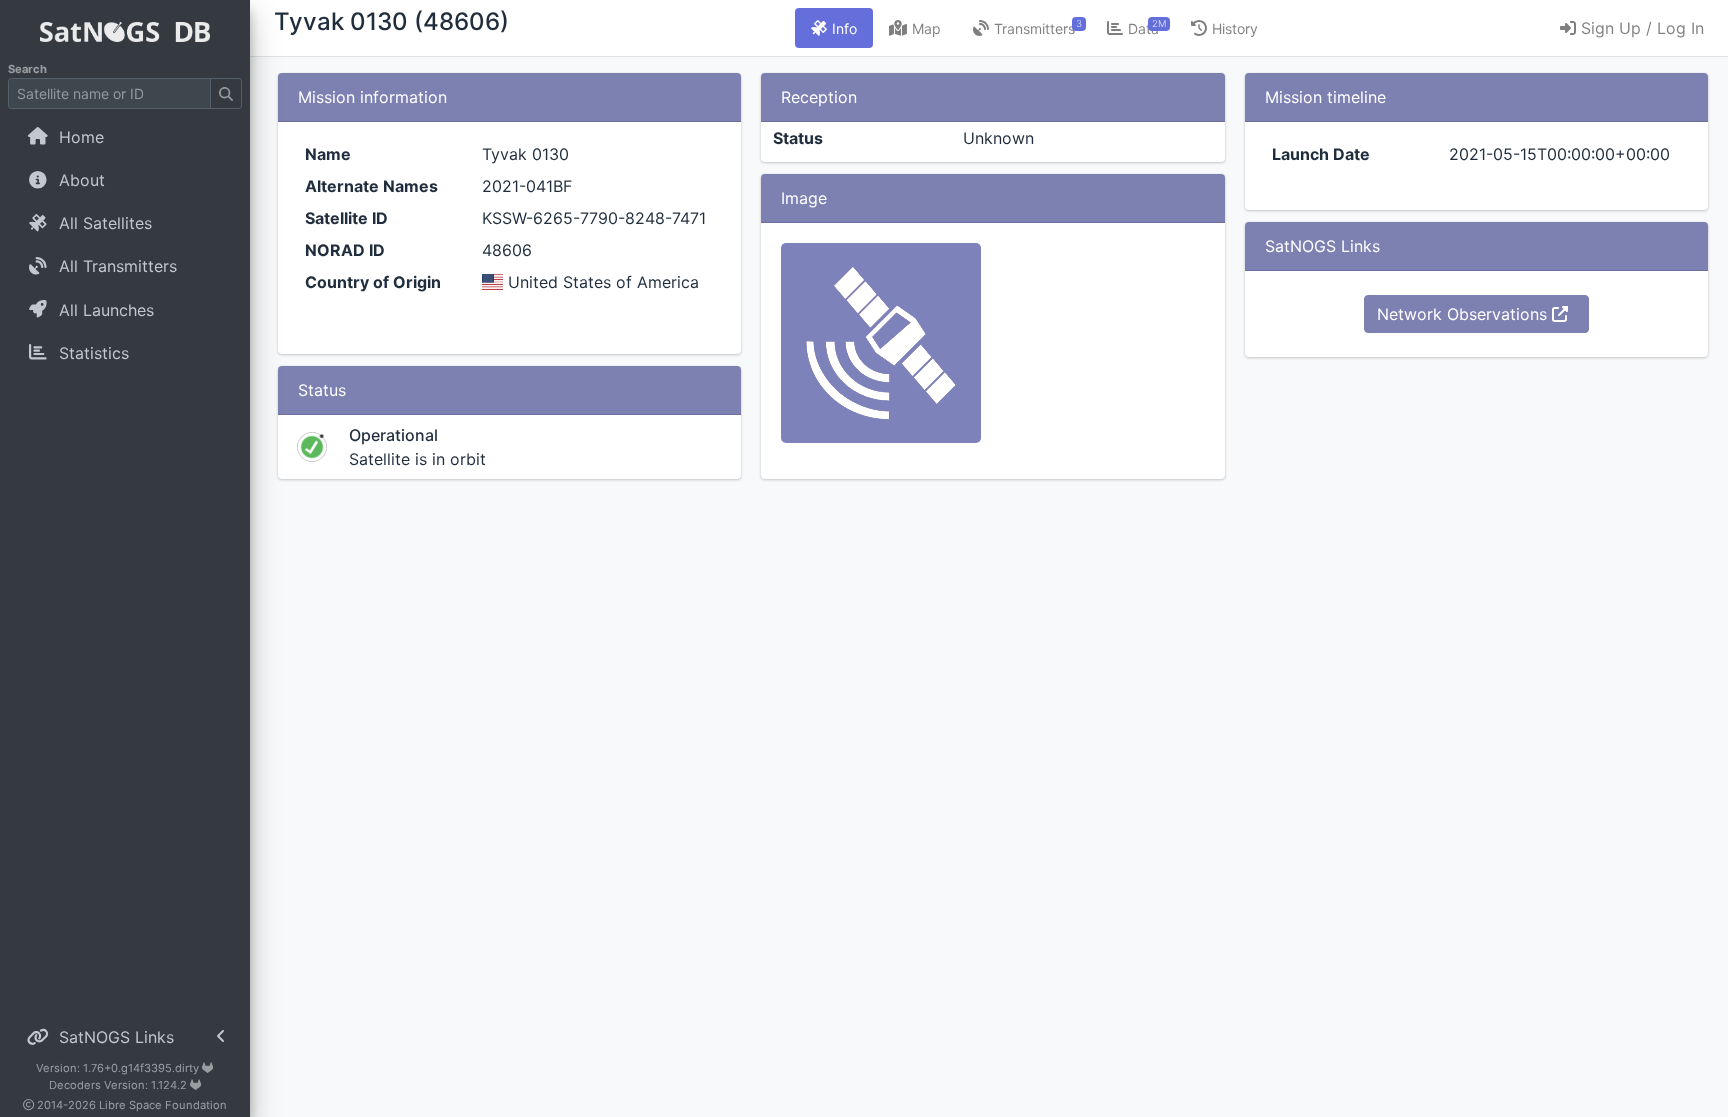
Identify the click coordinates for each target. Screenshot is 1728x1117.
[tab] (834, 28)
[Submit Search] (226, 93)
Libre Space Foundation (163, 1105)
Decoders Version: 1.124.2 (119, 1085)
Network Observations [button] (1464, 314)
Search (27, 69)
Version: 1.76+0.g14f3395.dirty (119, 1068)
